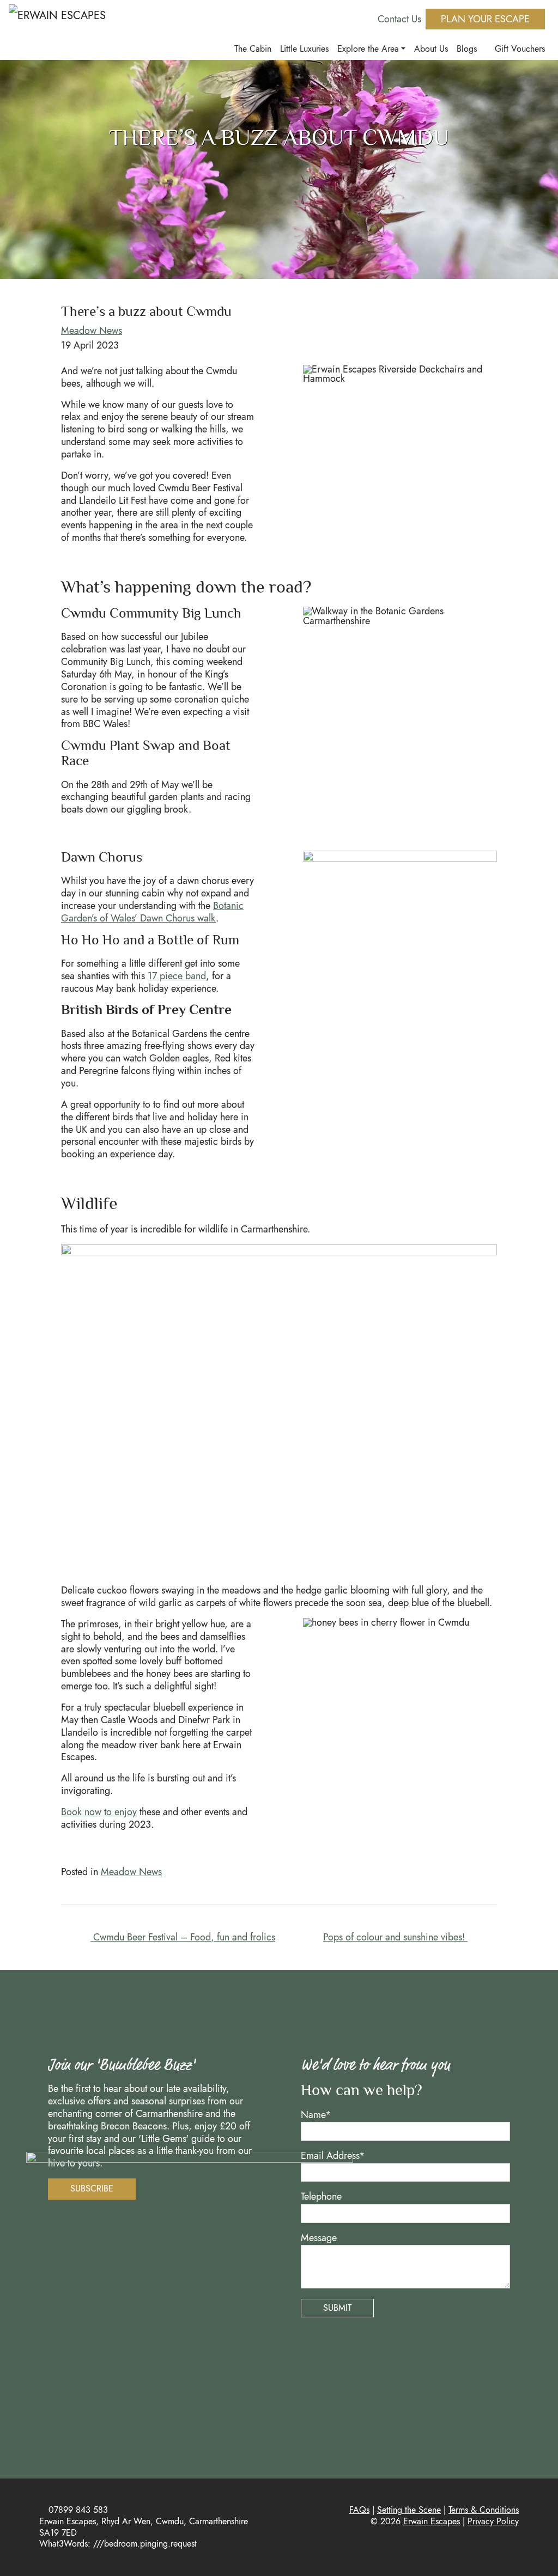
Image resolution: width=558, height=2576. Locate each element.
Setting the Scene (409, 2510)
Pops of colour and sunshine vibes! (395, 1937)
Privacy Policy (493, 2521)
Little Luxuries (304, 49)
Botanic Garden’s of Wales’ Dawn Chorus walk (152, 912)
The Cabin (253, 49)
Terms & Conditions (484, 2510)
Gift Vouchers (518, 49)
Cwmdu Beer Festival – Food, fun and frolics (183, 1937)
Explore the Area (368, 49)
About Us (431, 49)
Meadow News (92, 331)
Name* (316, 2115)
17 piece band (177, 976)
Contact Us (399, 19)
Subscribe (92, 2189)
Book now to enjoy (99, 1812)
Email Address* (333, 2156)
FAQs (359, 2510)
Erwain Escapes (432, 2521)
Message (319, 2238)
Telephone (321, 2197)
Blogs (467, 49)
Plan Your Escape (485, 19)
